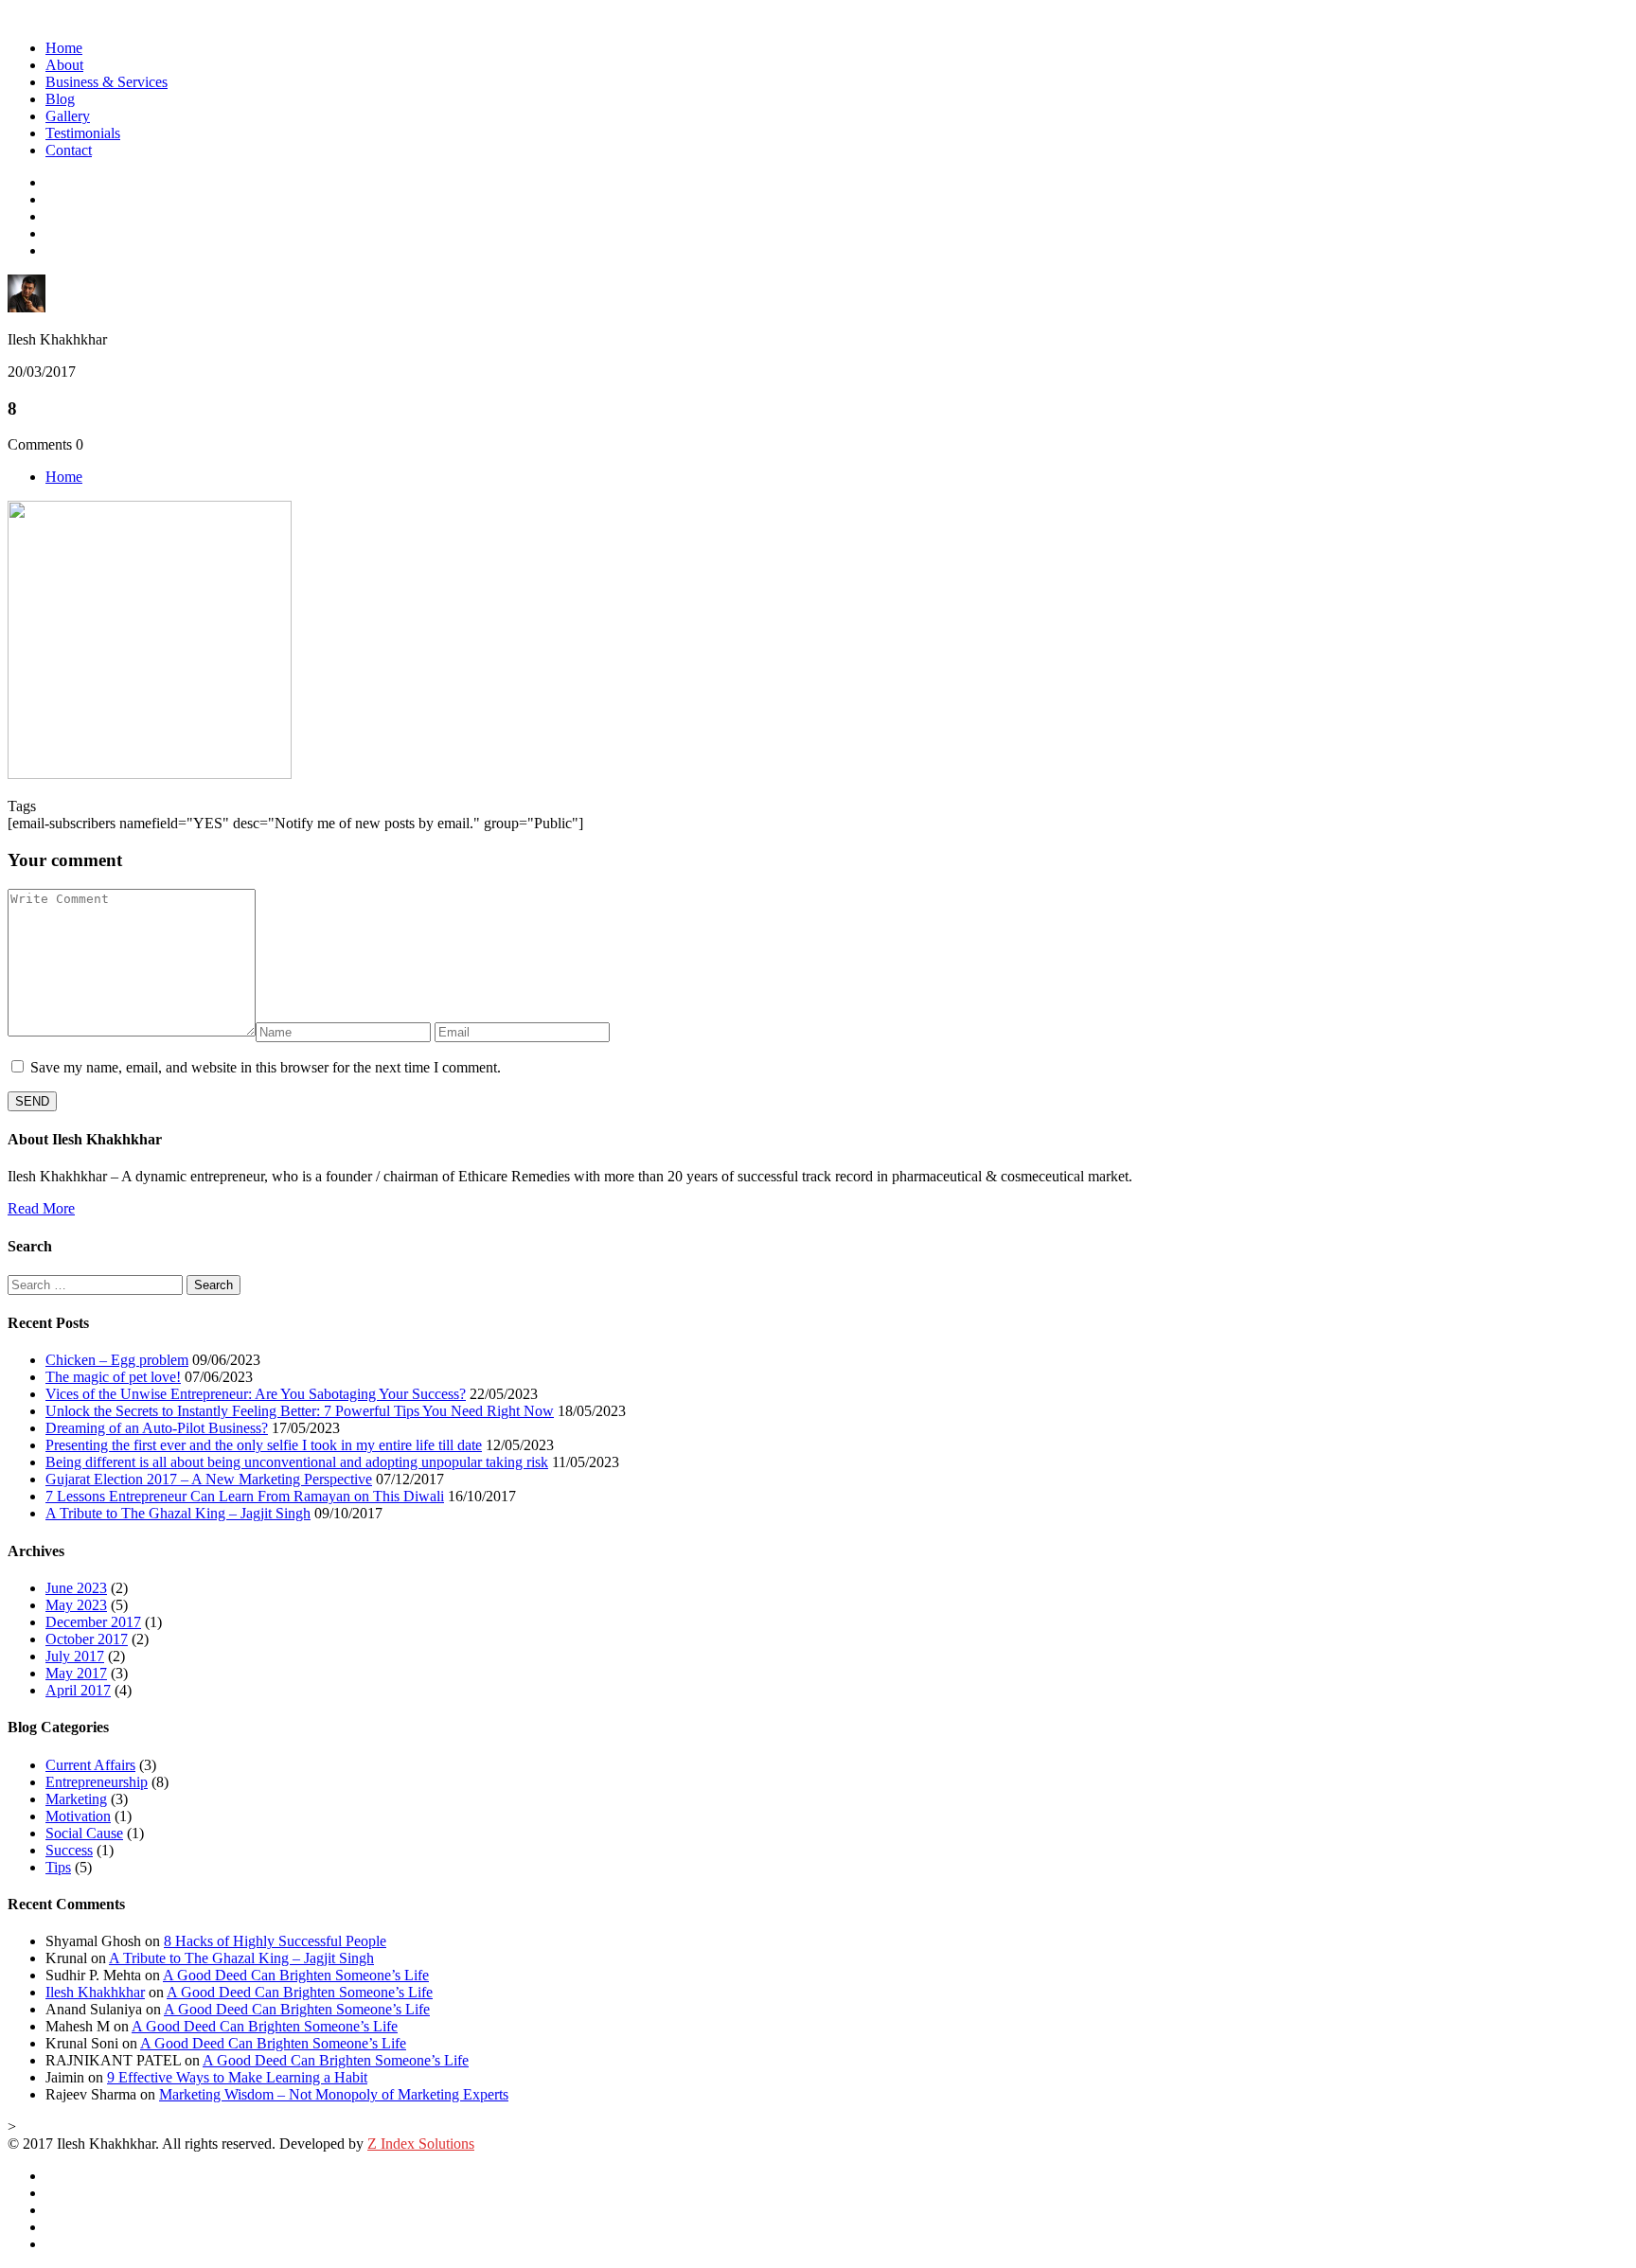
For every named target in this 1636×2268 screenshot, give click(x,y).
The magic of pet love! (113, 1377)
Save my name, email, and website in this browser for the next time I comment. (266, 1067)
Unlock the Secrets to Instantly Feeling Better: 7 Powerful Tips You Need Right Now (300, 1411)
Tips (58, 1867)
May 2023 (76, 1605)
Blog (60, 99)
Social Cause (84, 1833)
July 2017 (75, 1656)
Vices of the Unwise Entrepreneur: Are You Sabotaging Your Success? (256, 1394)
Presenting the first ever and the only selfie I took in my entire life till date (264, 1445)
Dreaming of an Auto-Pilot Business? (157, 1428)
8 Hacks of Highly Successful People (275, 1941)
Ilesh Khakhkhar (95, 1992)
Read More (41, 1208)
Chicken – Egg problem (117, 1360)
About (64, 65)
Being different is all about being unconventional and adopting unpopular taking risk (297, 1462)
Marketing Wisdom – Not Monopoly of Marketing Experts (334, 2094)
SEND (32, 1101)
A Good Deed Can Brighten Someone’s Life (296, 1975)
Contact (69, 150)
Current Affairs (90, 1765)
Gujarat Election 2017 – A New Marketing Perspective (209, 1479)
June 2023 (76, 1588)
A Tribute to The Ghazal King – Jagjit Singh (178, 1513)
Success (69, 1850)
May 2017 (76, 1673)
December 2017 (93, 1622)
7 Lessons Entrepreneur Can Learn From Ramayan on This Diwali (245, 1496)
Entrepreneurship (97, 1782)
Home (64, 48)
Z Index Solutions (421, 2144)
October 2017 (87, 1639)
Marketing (76, 1799)
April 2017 (78, 1690)
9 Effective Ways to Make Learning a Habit (237, 2077)
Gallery (68, 116)
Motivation (78, 1816)
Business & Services (107, 82)
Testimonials (83, 133)
